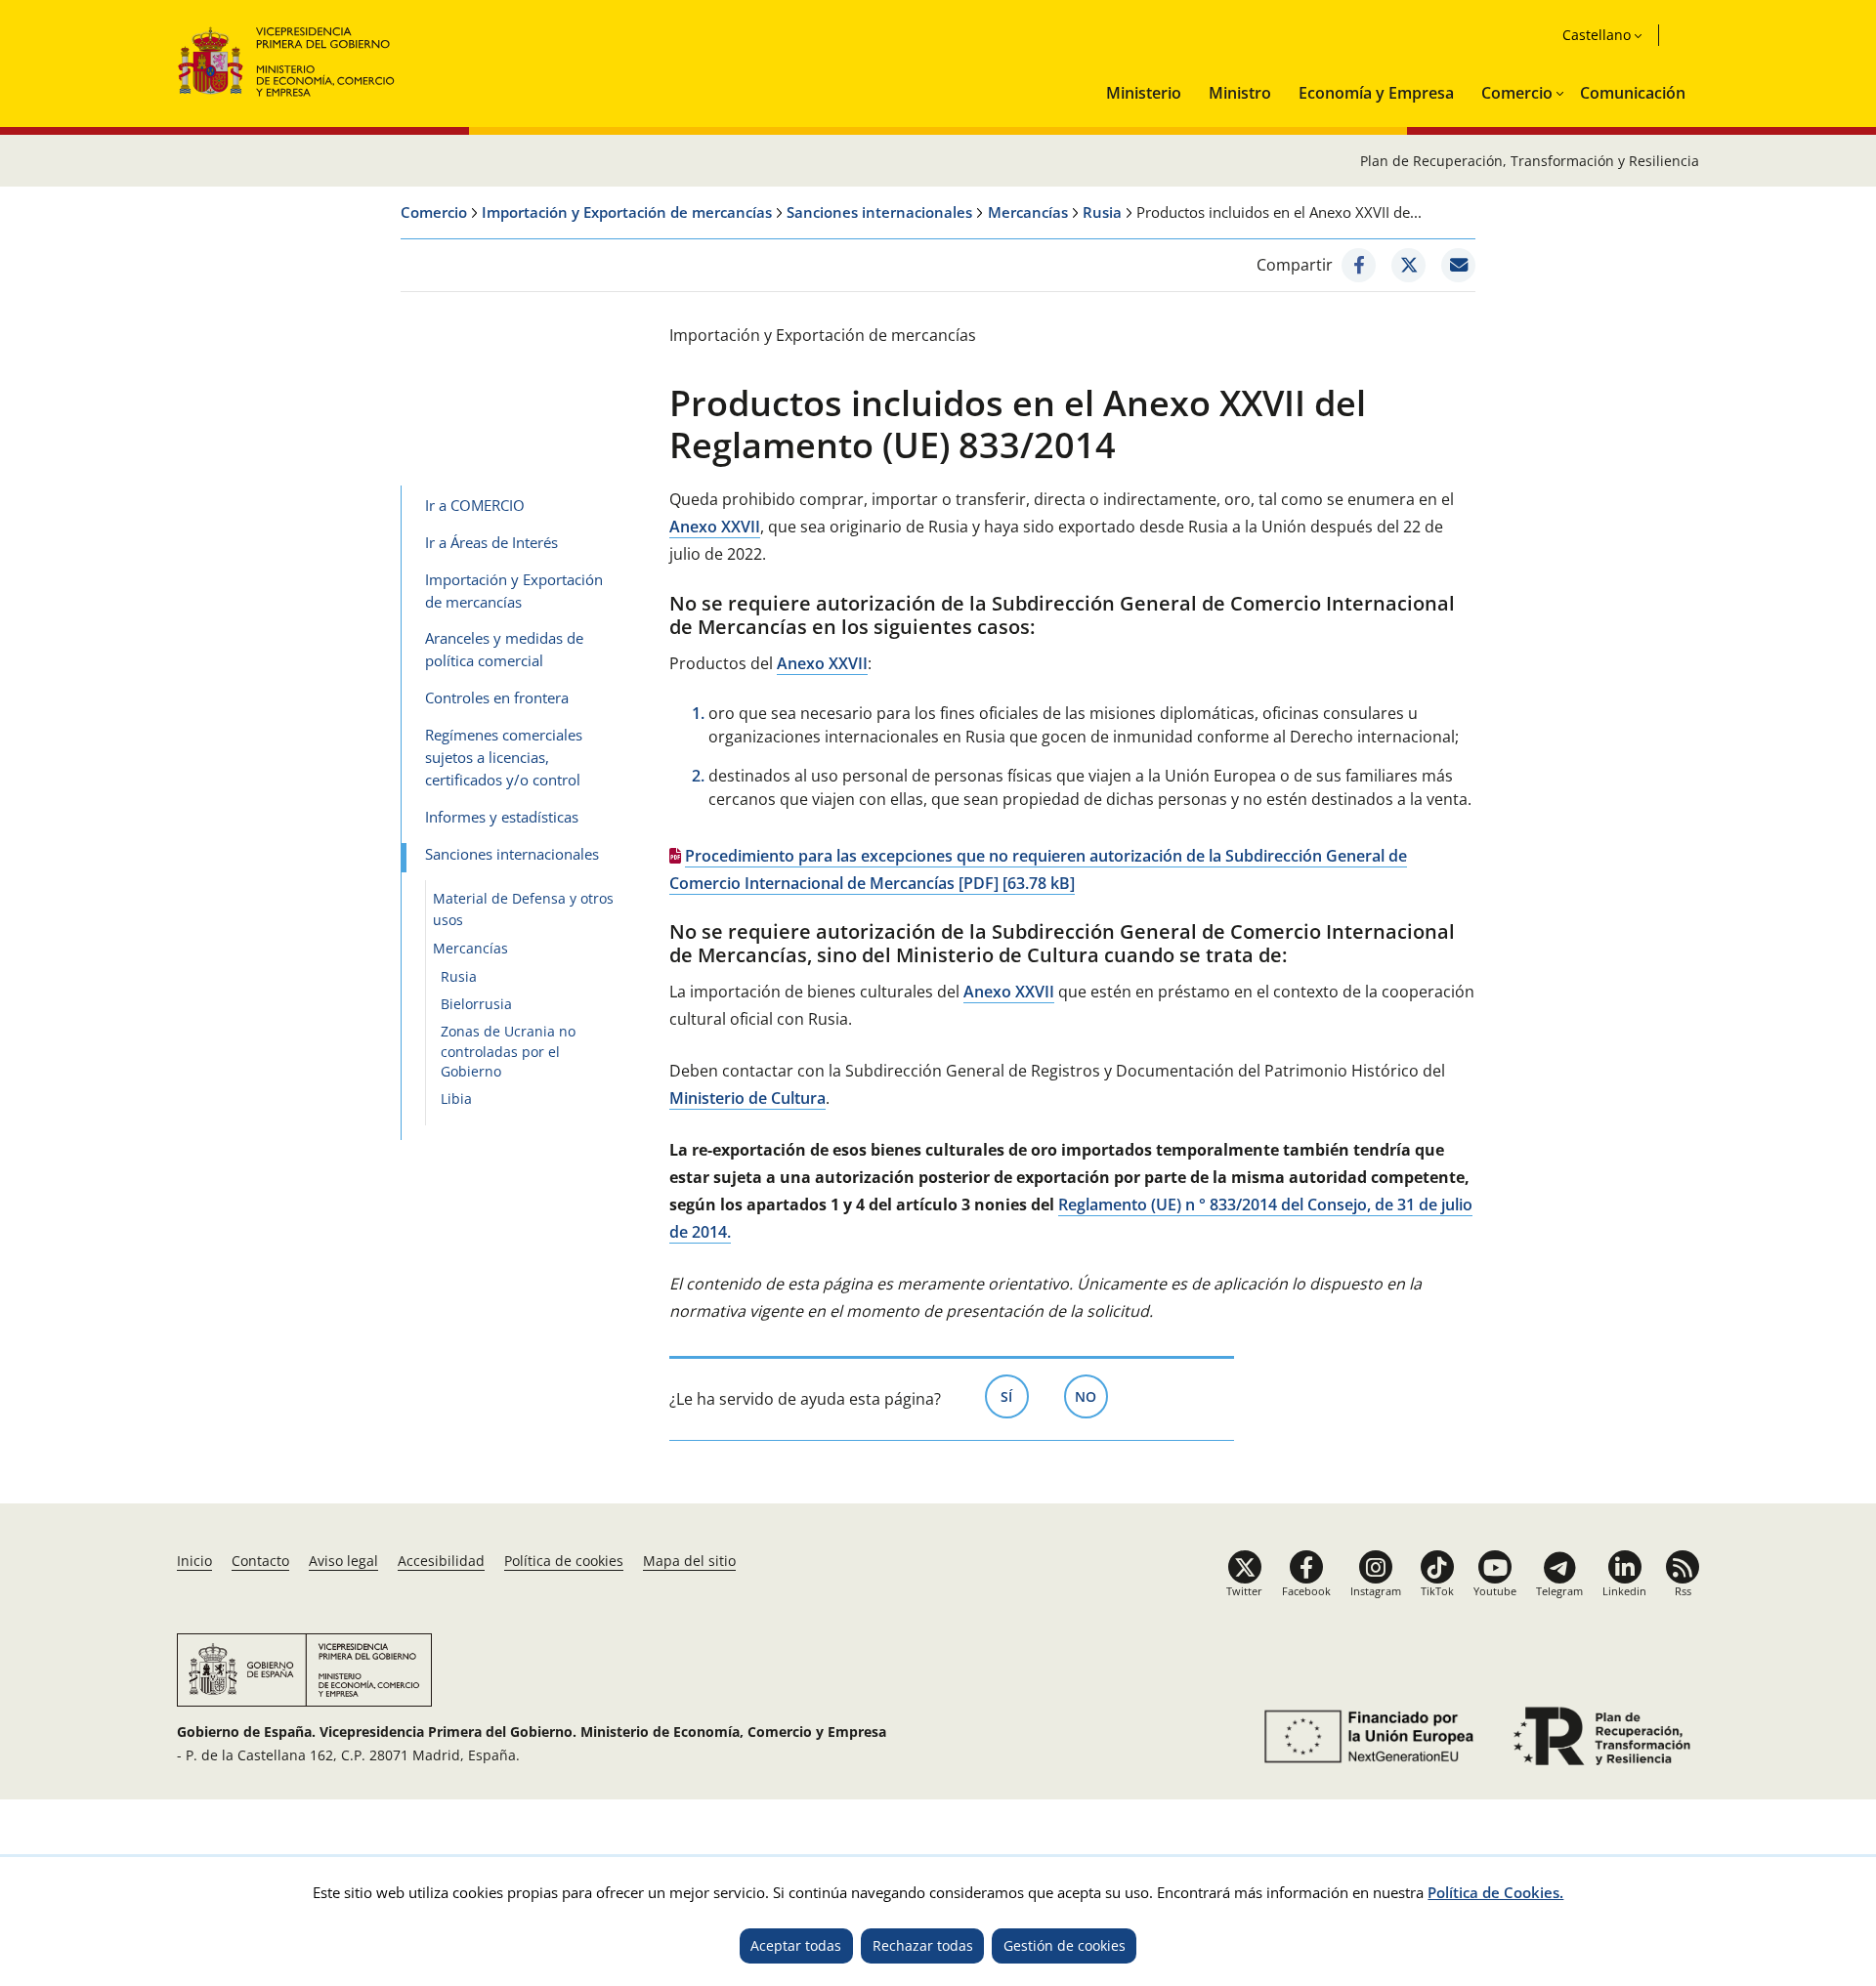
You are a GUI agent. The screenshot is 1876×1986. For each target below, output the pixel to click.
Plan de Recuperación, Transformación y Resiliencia (1530, 161)
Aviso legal (343, 1561)
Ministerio (1144, 93)
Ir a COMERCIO (475, 505)
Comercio (1517, 93)
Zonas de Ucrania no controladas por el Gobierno (508, 1051)
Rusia (1102, 212)
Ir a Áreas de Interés (491, 542)
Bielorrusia (476, 1004)
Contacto (260, 1561)
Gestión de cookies (1065, 1945)
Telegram (1559, 1591)
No (1091, 1396)
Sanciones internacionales (879, 212)
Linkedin (1624, 1591)
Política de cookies (564, 1561)
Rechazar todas (923, 1945)
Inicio (194, 1561)
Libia (456, 1099)
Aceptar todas (796, 1945)
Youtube (1495, 1591)
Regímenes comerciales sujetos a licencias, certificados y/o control (504, 757)
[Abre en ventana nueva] (1359, 265)
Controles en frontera (497, 697)
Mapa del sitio (689, 1561)
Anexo (715, 527)
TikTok (1437, 1591)
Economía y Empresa (1376, 93)
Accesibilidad (441, 1561)
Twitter (1244, 1591)
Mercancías (1028, 212)
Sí (1015, 1396)
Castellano (1597, 35)
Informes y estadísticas (502, 817)
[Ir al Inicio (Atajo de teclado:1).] (287, 59)
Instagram (1376, 1591)
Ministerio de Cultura (747, 1098)
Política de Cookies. (1495, 1892)
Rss (1683, 1591)
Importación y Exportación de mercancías (627, 212)
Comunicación (1633, 93)
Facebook (1306, 1591)
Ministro (1240, 93)
